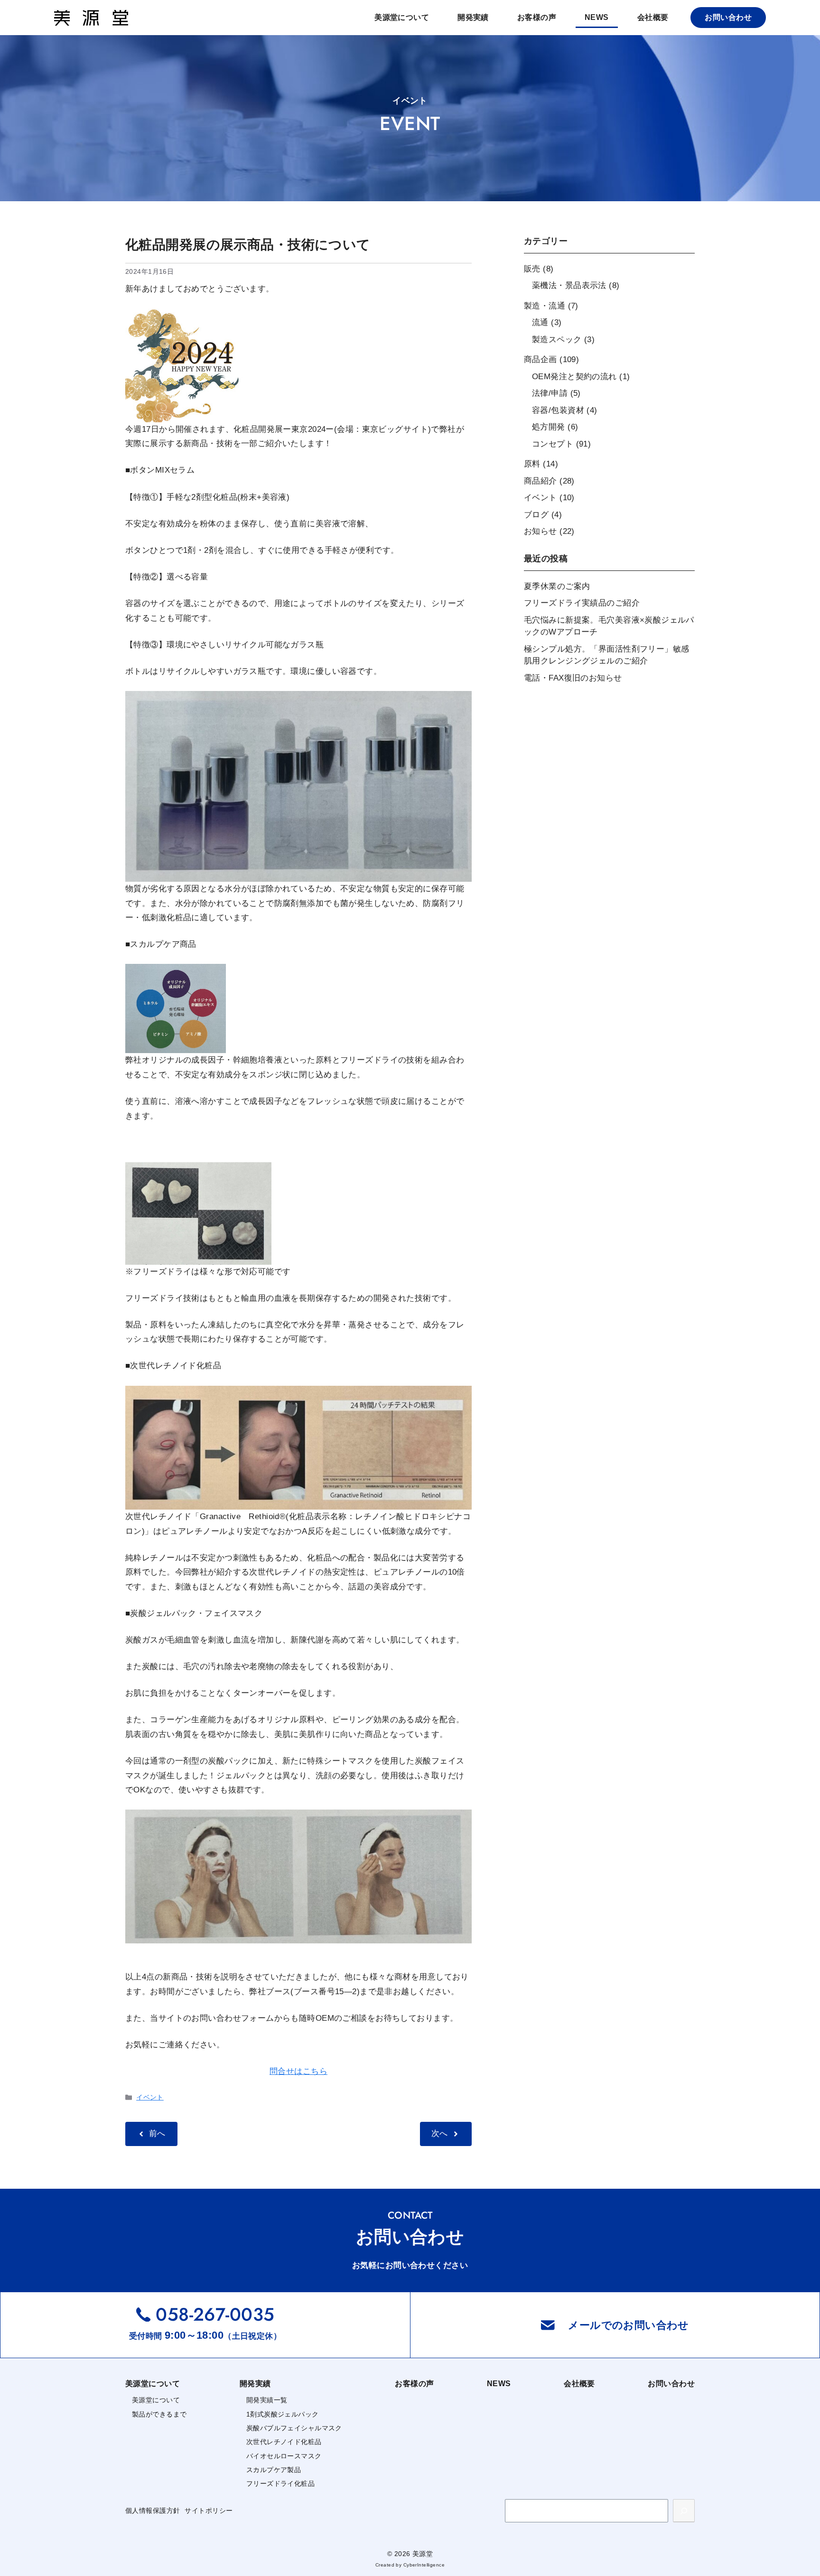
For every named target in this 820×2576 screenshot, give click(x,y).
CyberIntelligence (424, 2565)
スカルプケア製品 (274, 2470)
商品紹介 (540, 481)
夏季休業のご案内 (557, 586)
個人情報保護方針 (153, 2511)
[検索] (684, 2511)
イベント (150, 2097)
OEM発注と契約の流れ (574, 377)
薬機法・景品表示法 (569, 285)
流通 (540, 322)
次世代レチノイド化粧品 (284, 2442)
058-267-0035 (215, 2314)
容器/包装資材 (558, 410)
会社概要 (653, 17)
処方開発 (549, 427)
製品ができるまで (159, 2414)
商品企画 (540, 359)
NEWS (597, 17)
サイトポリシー (209, 2511)
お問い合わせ (728, 17)
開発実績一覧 (267, 2400)
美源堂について (402, 17)
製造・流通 (545, 306)
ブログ (536, 515)
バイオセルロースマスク (284, 2456)
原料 (532, 464)
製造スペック (557, 340)
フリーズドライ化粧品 (280, 2483)
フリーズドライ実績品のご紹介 (582, 603)
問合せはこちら (298, 2071)
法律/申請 (550, 393)
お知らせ (540, 531)
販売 (532, 269)
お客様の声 (537, 17)
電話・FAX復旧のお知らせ (573, 678)
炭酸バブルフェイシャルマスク (294, 2428)
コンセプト (553, 444)
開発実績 (473, 17)
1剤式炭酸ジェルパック (283, 2414)
